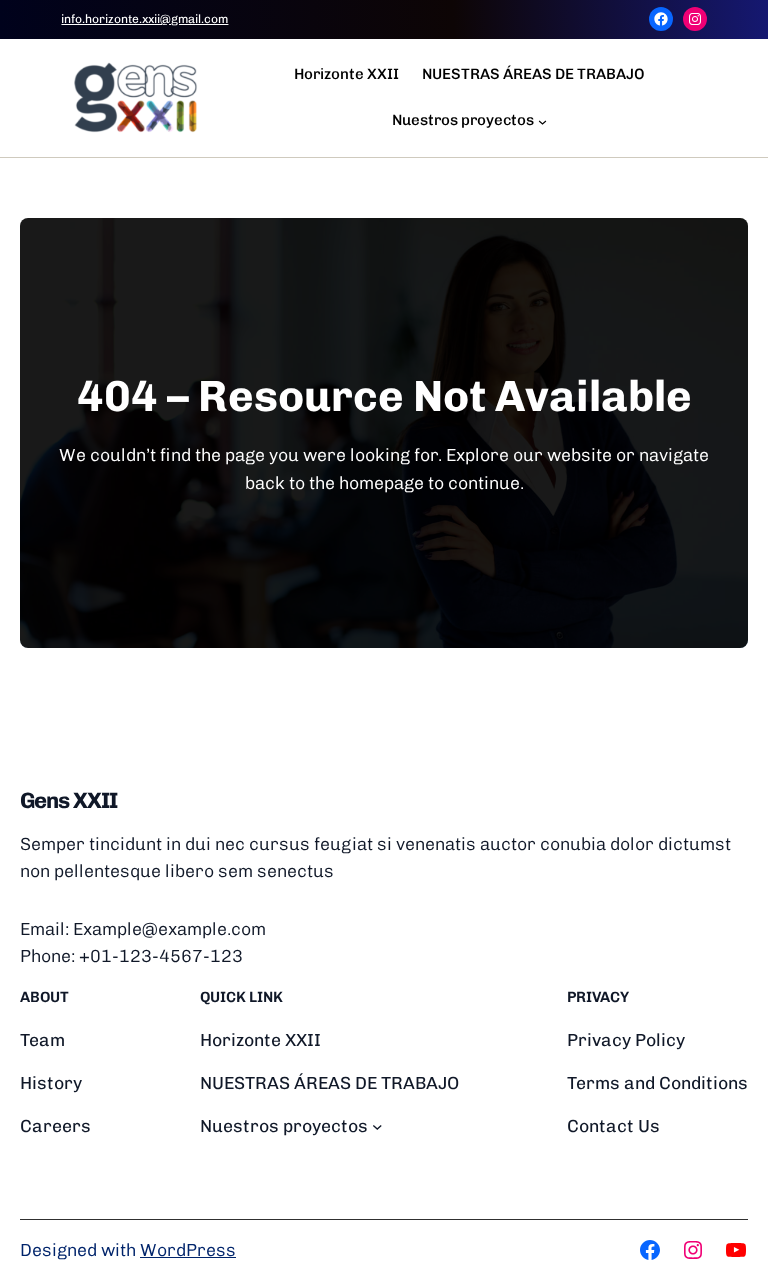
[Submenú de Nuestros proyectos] (542, 120)
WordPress (188, 1249)
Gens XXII (68, 800)
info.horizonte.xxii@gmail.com (144, 19)
